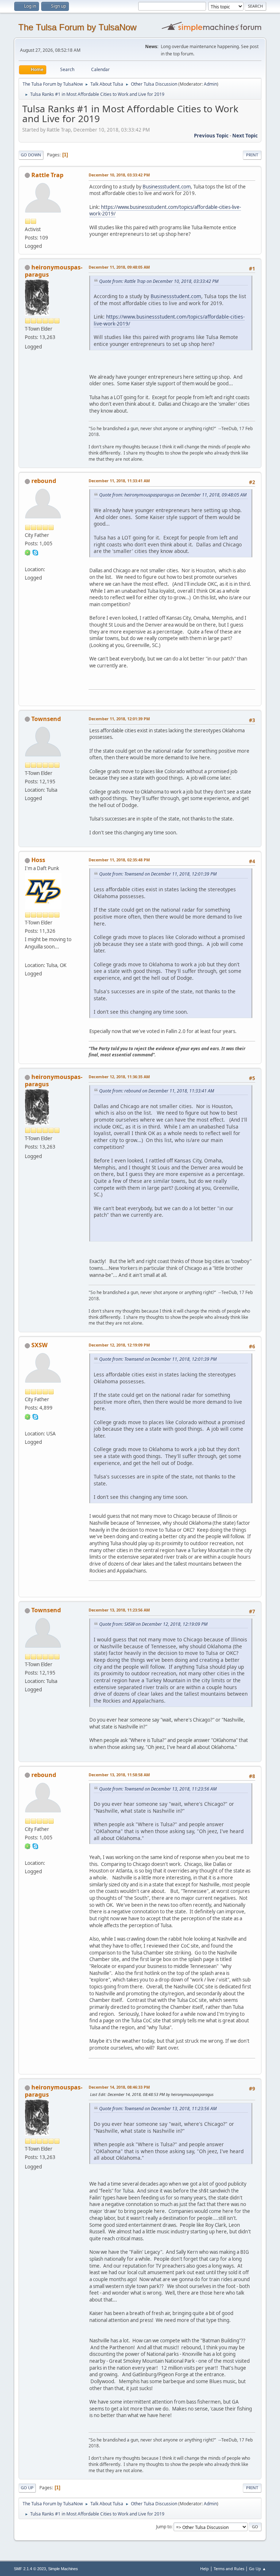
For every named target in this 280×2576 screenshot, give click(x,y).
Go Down (31, 155)
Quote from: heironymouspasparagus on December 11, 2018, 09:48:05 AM (173, 495)
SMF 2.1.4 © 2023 (30, 2569)
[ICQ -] (28, 552)
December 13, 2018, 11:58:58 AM (119, 1775)
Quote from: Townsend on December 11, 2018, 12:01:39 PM (158, 874)
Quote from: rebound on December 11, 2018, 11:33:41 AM (157, 1091)
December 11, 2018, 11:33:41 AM (119, 481)
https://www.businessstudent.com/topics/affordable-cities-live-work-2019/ (165, 211)
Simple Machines (63, 2569)
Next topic (245, 136)
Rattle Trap (47, 175)
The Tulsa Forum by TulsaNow (77, 27)
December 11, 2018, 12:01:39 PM (119, 719)
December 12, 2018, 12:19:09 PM (119, 1345)
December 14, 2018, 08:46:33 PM (119, 2087)
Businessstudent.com (167, 187)
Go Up (27, 2488)
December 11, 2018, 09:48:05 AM (119, 267)
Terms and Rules (229, 2569)
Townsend (46, 719)
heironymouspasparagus (54, 271)
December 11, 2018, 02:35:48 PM (119, 860)
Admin (210, 84)
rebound (44, 481)
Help (205, 2569)
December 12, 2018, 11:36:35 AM (119, 1077)
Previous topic (211, 136)
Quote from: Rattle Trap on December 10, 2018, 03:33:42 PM (159, 281)
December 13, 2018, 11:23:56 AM (119, 1610)
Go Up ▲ (258, 2569)
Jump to (164, 2527)
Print (252, 155)
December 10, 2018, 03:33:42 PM (119, 175)
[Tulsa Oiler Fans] (28, 956)
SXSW (39, 1345)
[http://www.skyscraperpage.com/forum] (28, 1425)
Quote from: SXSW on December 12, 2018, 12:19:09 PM (153, 1624)
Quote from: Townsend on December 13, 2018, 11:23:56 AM (158, 1789)
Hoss (38, 860)
